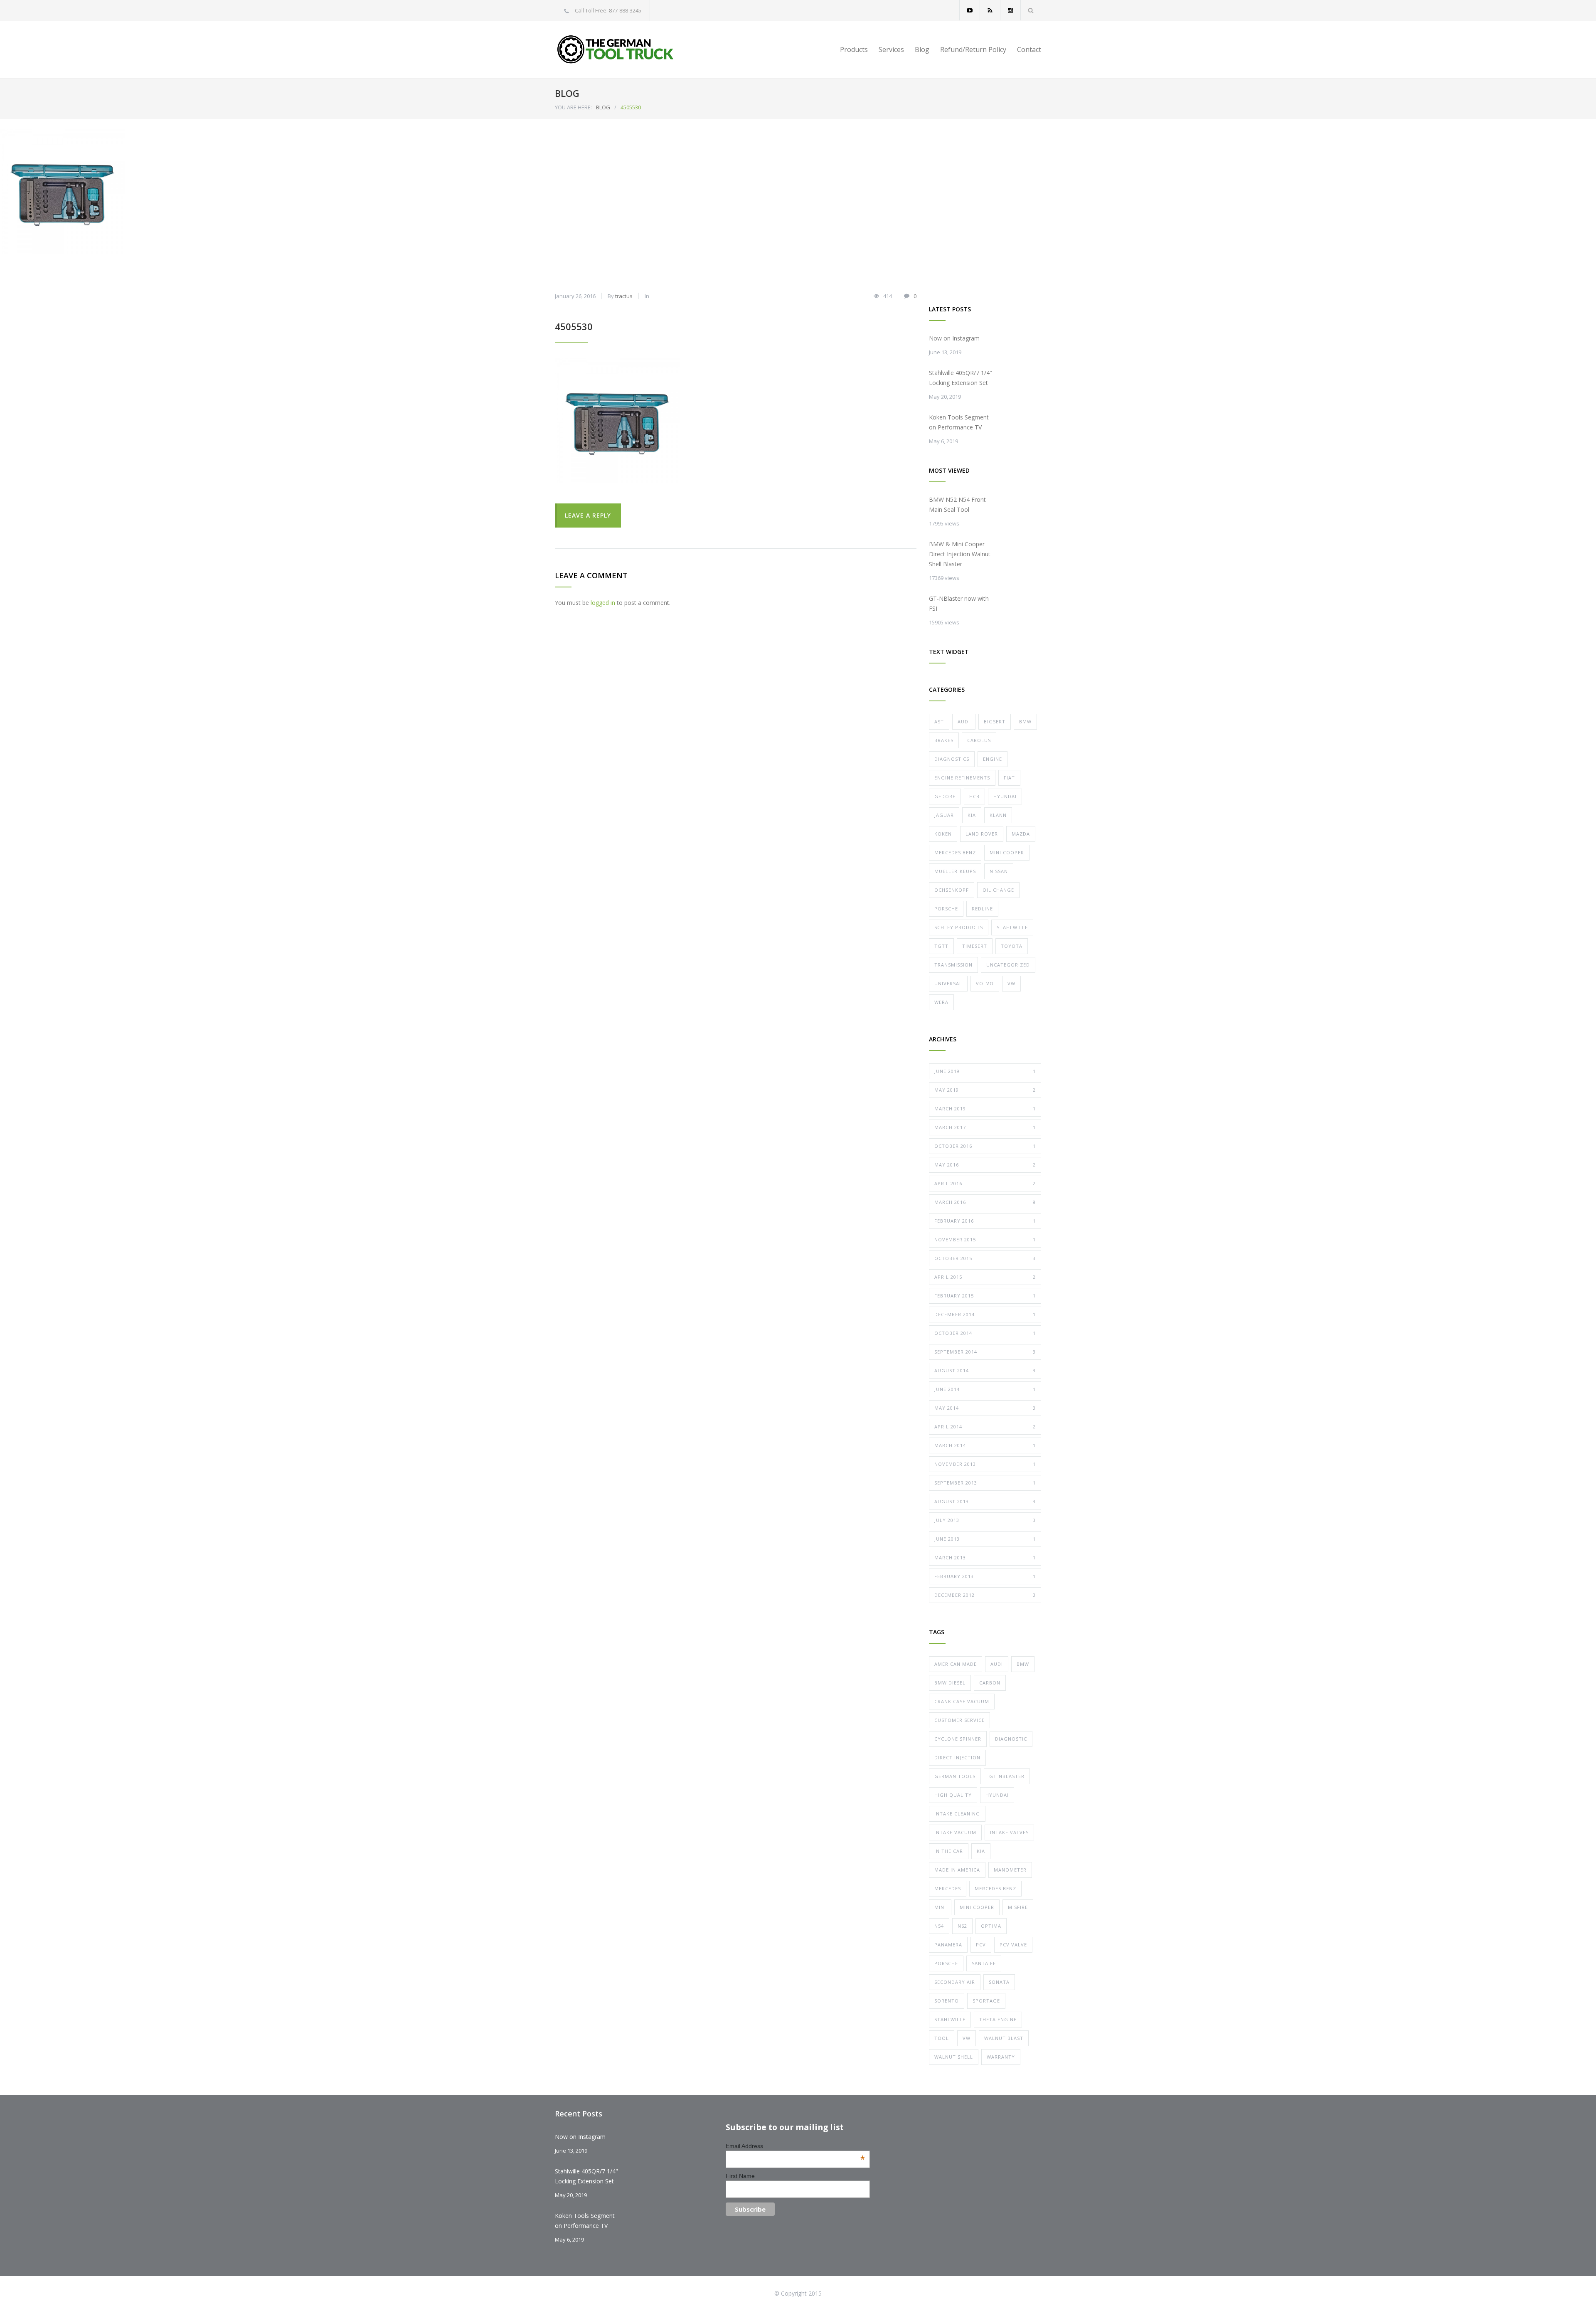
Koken (943, 834)
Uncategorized (1008, 965)
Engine (993, 759)
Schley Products (959, 927)
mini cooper (977, 1907)
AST (939, 721)
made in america (957, 1870)
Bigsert (995, 721)
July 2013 (985, 1520)
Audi (964, 721)
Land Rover (982, 834)
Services (891, 49)
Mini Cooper (1007, 852)
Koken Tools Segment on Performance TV (959, 422)
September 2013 (985, 1483)
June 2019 (985, 1071)
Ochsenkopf (952, 890)
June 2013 (985, 1539)
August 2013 (985, 1501)
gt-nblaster (1007, 1776)
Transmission (953, 965)
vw (967, 2038)
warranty (1001, 2057)
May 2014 (985, 1408)
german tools (955, 1776)
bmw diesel (950, 1683)
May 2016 (985, 1165)
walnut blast (1004, 2038)
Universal (948, 983)
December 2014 (985, 1314)
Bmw (1025, 721)
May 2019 (985, 1090)
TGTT (941, 946)
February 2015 (985, 1296)
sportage (986, 2001)
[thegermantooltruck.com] (632, 49)
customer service (959, 1720)
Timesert (975, 946)
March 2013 (985, 1558)
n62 (962, 1926)
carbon (990, 1683)
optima (991, 1926)
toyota (1012, 946)
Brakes (944, 740)
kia (981, 1851)
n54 (939, 1926)
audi (997, 1664)
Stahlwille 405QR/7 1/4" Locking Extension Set (586, 2176)
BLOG (567, 93)
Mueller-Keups (955, 871)
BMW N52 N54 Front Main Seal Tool (957, 504)
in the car (949, 1851)
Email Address (795, 2146)
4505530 (574, 326)
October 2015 (985, 1258)
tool (942, 2038)
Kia (972, 815)
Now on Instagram (954, 338)
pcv (981, 1945)
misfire (1018, 1907)
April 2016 (985, 1183)
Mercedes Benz (955, 852)
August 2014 (985, 1370)
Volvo (985, 983)
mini (940, 1907)
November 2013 (985, 1464)
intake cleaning (957, 1814)
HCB (974, 796)
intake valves (1009, 1832)
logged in (603, 603)
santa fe (984, 1963)
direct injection (957, 1757)
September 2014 (985, 1352)
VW (1011, 983)
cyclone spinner (958, 1739)
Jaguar (944, 815)
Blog (922, 49)
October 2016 (985, 1146)
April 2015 (985, 1277)
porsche (946, 1963)
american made (956, 1664)
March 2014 (985, 1445)
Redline (982, 909)
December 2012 (985, 1595)
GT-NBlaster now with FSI (959, 603)
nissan (999, 871)
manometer (1010, 1870)
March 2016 (985, 1202)
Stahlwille (1012, 927)
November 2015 (985, 1239)
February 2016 (985, 1221)
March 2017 (985, 1127)
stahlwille (950, 2019)
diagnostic (1011, 1739)
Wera (941, 1002)
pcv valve (1013, 1945)
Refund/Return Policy (973, 49)
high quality (953, 1795)
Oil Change (998, 890)
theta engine (998, 2019)
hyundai (997, 1795)
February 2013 (985, 1576)
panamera (948, 1945)
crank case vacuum (962, 1701)
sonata (999, 1982)
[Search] (1031, 10)
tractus (624, 296)
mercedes (948, 1888)
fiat (1009, 778)
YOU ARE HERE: (573, 107)
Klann (998, 815)
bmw (1023, 1664)
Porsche (946, 909)
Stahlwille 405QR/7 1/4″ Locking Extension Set (961, 378)
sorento (947, 2001)
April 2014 (985, 1427)
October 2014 (985, 1333)
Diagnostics (952, 759)
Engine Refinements (962, 778)
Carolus (979, 740)
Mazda (1021, 834)
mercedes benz (995, 1888)
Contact (1029, 49)
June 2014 (985, 1389)
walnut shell (954, 2057)
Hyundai (1005, 796)
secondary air (955, 1982)
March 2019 (985, 1109)
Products (854, 49)
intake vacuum (955, 1832)
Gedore (945, 796)
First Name (740, 2176)
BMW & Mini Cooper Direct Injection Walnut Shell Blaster (960, 554)
